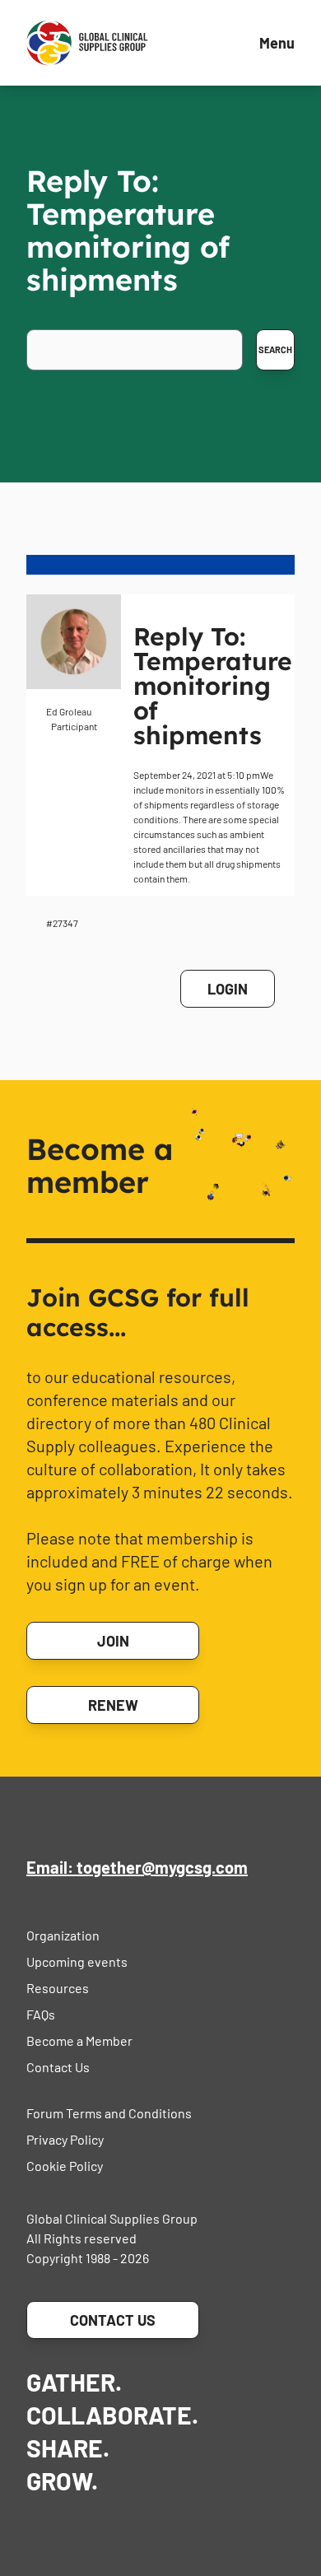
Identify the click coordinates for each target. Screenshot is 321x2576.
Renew (113, 1705)
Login (228, 989)
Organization (63, 1935)
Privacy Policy (65, 2139)
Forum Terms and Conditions (109, 2113)
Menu (277, 43)
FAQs (41, 2014)
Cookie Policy (65, 2166)
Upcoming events (77, 1961)
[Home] (87, 43)
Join (113, 1641)
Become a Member (79, 2040)
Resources (58, 1988)
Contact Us (58, 2067)
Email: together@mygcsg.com (137, 1867)
